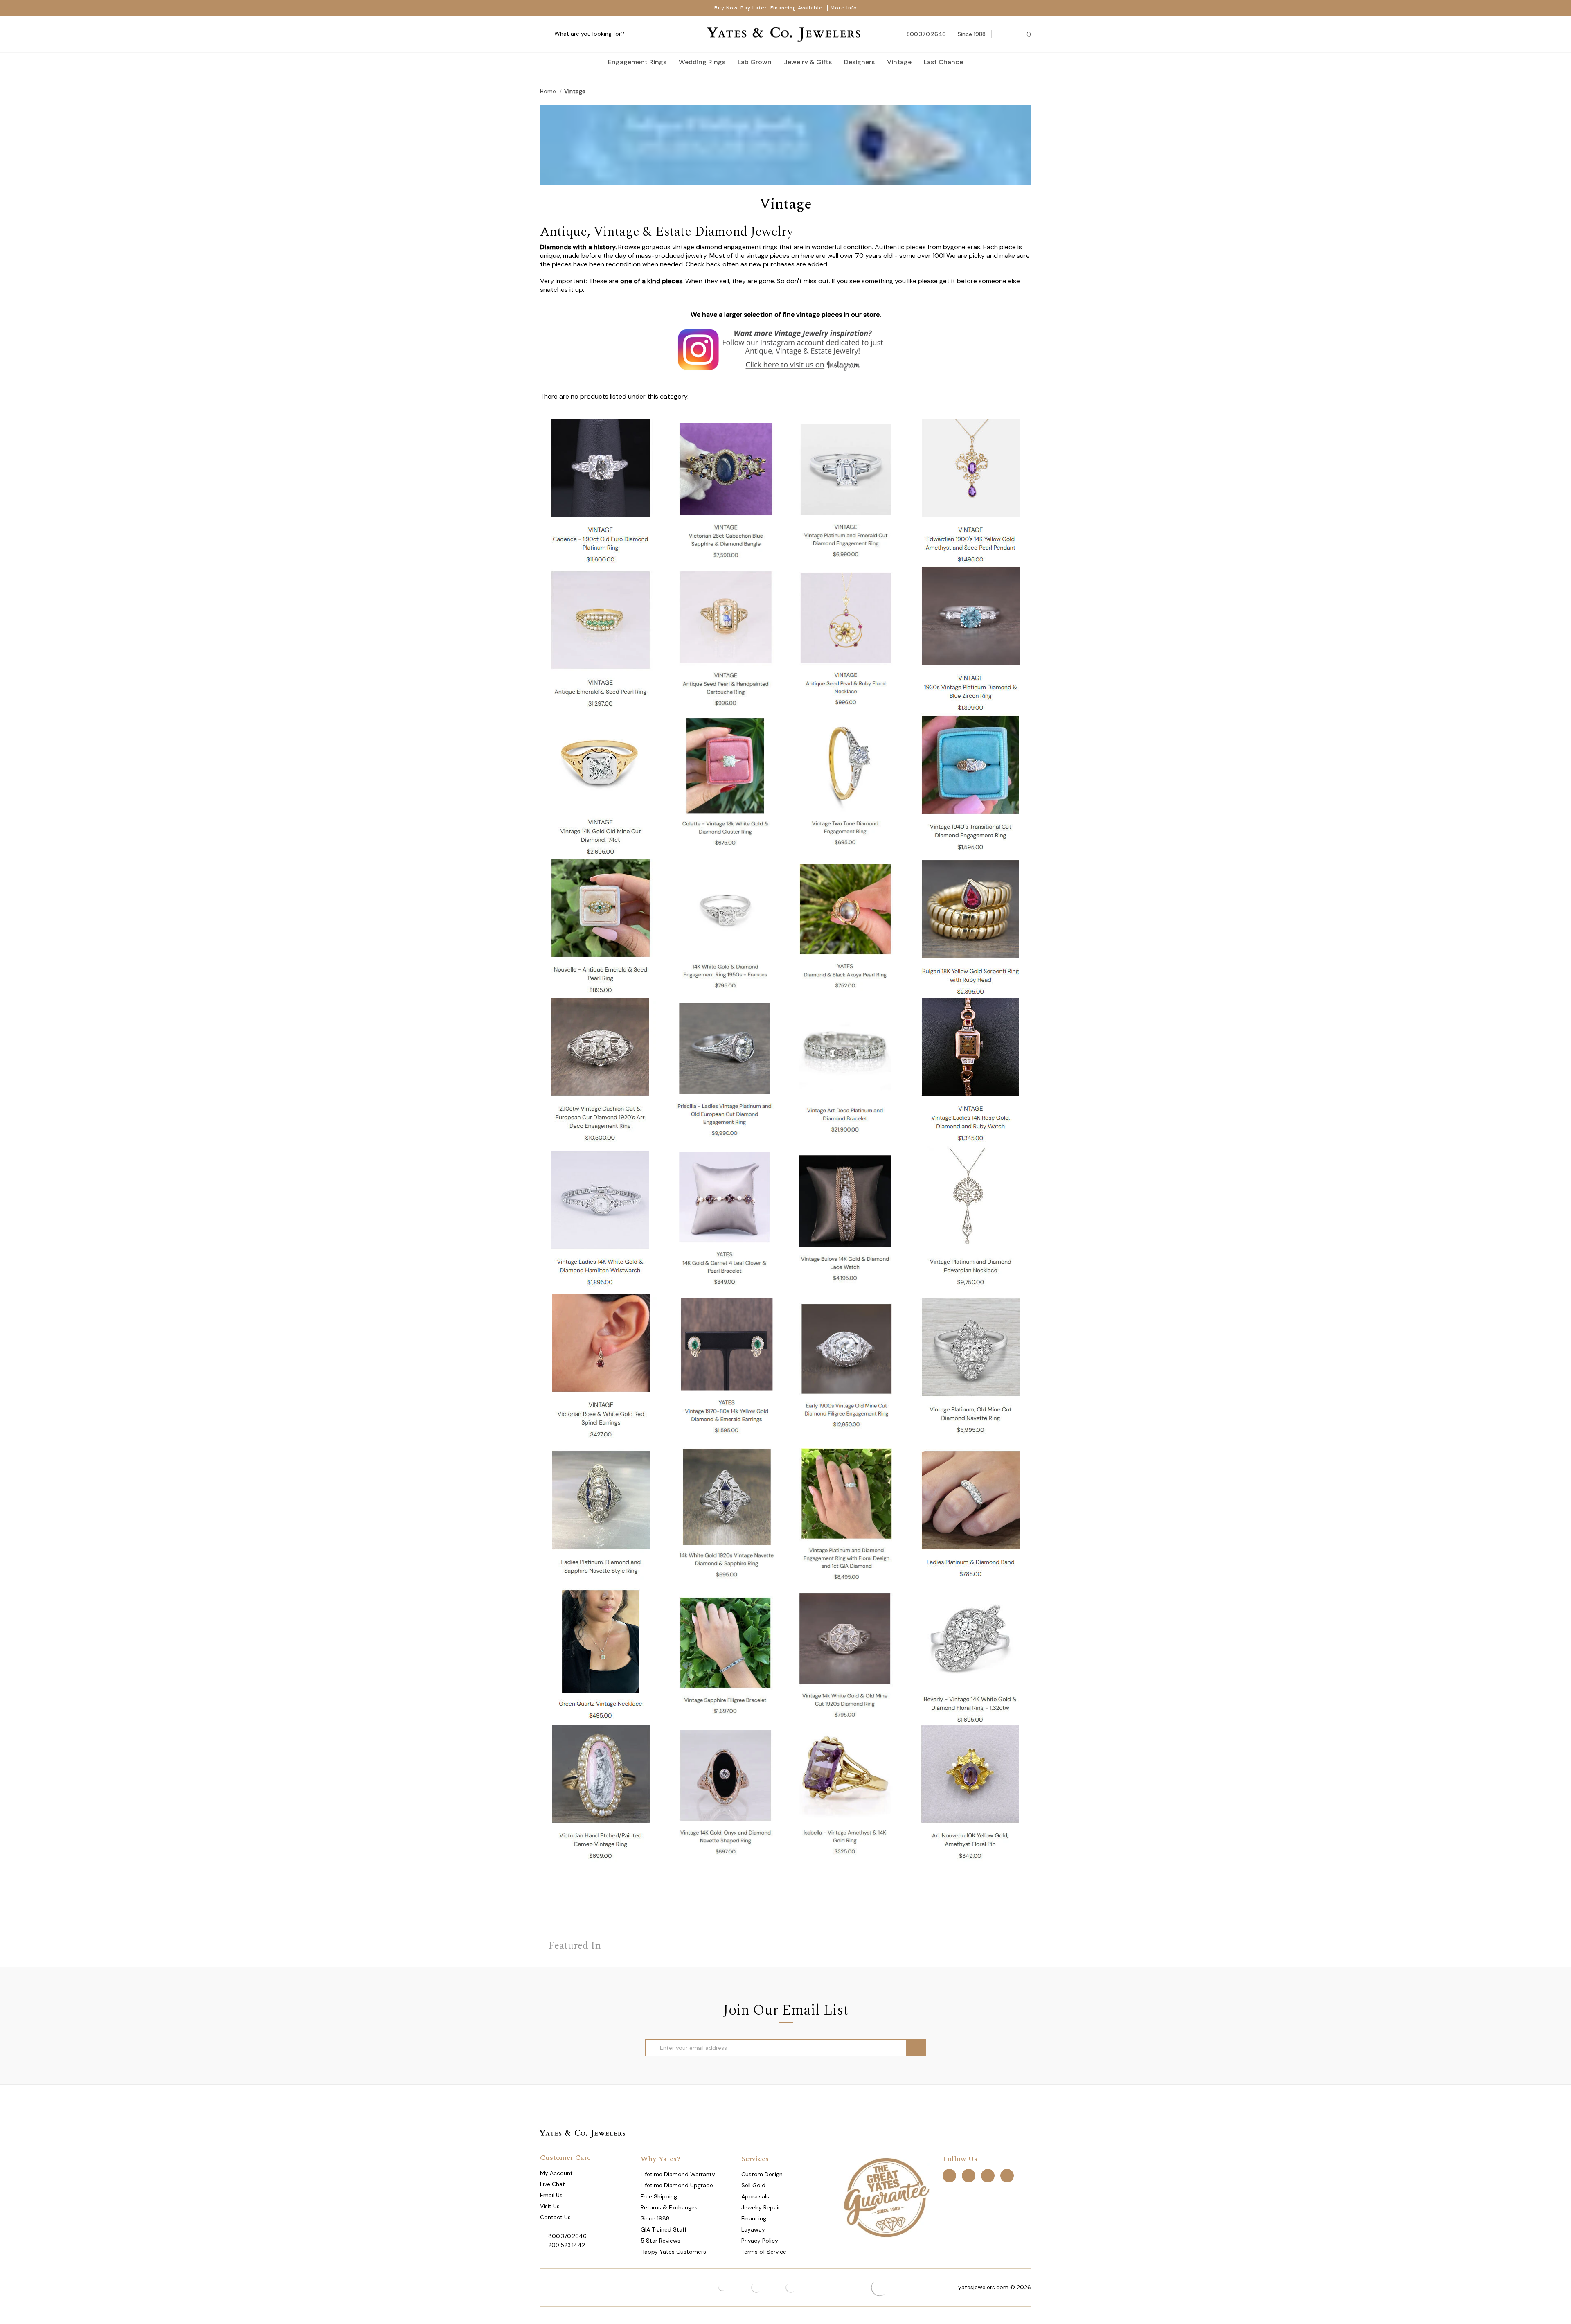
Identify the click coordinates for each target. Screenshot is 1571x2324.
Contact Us (555, 2217)
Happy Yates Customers (673, 2252)
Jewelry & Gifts (808, 62)
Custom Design (762, 2174)
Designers (859, 62)
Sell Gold (753, 2185)
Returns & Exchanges (669, 2207)
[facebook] (949, 2175)
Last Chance (943, 62)
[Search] (549, 34)
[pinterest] (969, 2175)
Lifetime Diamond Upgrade (677, 2185)
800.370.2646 (567, 2236)
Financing (754, 2218)
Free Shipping (659, 2196)
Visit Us (550, 2206)
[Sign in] (1001, 34)
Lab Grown (755, 62)
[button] (786, 349)
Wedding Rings (702, 62)
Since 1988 (655, 2218)
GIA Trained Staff (664, 2229)
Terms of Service (764, 2252)
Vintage (899, 62)
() (1028, 34)
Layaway (753, 2229)
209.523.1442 (567, 2245)
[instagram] (988, 2175)
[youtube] (1007, 2175)
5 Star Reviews (661, 2241)
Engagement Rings (637, 62)
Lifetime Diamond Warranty (678, 2174)
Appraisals (755, 2196)
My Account (556, 2173)
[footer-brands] (886, 2197)
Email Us (551, 2195)
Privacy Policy (760, 2241)
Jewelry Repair (761, 2207)
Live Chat (553, 2184)
